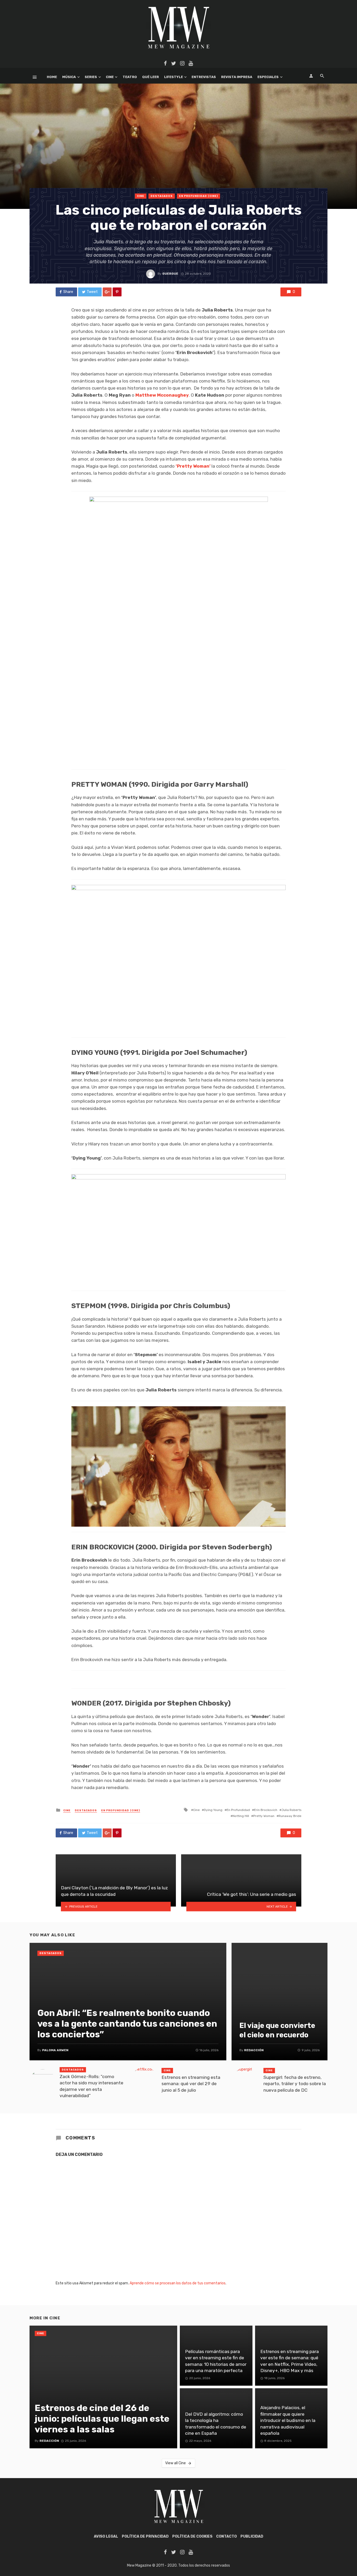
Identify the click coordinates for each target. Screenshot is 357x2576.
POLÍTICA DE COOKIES (192, 2536)
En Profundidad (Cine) (198, 196)
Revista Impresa (237, 77)
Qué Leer (151, 77)
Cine (110, 77)
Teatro (130, 77)
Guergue (170, 274)
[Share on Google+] (107, 292)
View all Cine (175, 2463)
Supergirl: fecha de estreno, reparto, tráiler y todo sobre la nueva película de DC (295, 2084)
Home (52, 77)
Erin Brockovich (266, 1810)
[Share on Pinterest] (117, 292)
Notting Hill (241, 1816)
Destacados (162, 196)
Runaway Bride (290, 1816)
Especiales (268, 77)
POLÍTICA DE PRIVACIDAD (145, 2536)
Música (69, 77)
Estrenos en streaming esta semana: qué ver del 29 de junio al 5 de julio (191, 2084)
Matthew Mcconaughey (162, 395)
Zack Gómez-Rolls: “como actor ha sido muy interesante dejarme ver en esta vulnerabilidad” (91, 2086)
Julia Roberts (291, 1810)
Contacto (226, 2536)
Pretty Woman (264, 1816)
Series (91, 77)
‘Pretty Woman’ (193, 466)
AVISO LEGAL (106, 2536)
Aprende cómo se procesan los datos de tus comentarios (178, 2283)
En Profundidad (238, 1810)
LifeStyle (174, 77)
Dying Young (213, 1810)
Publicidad (252, 2536)
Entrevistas (204, 77)
